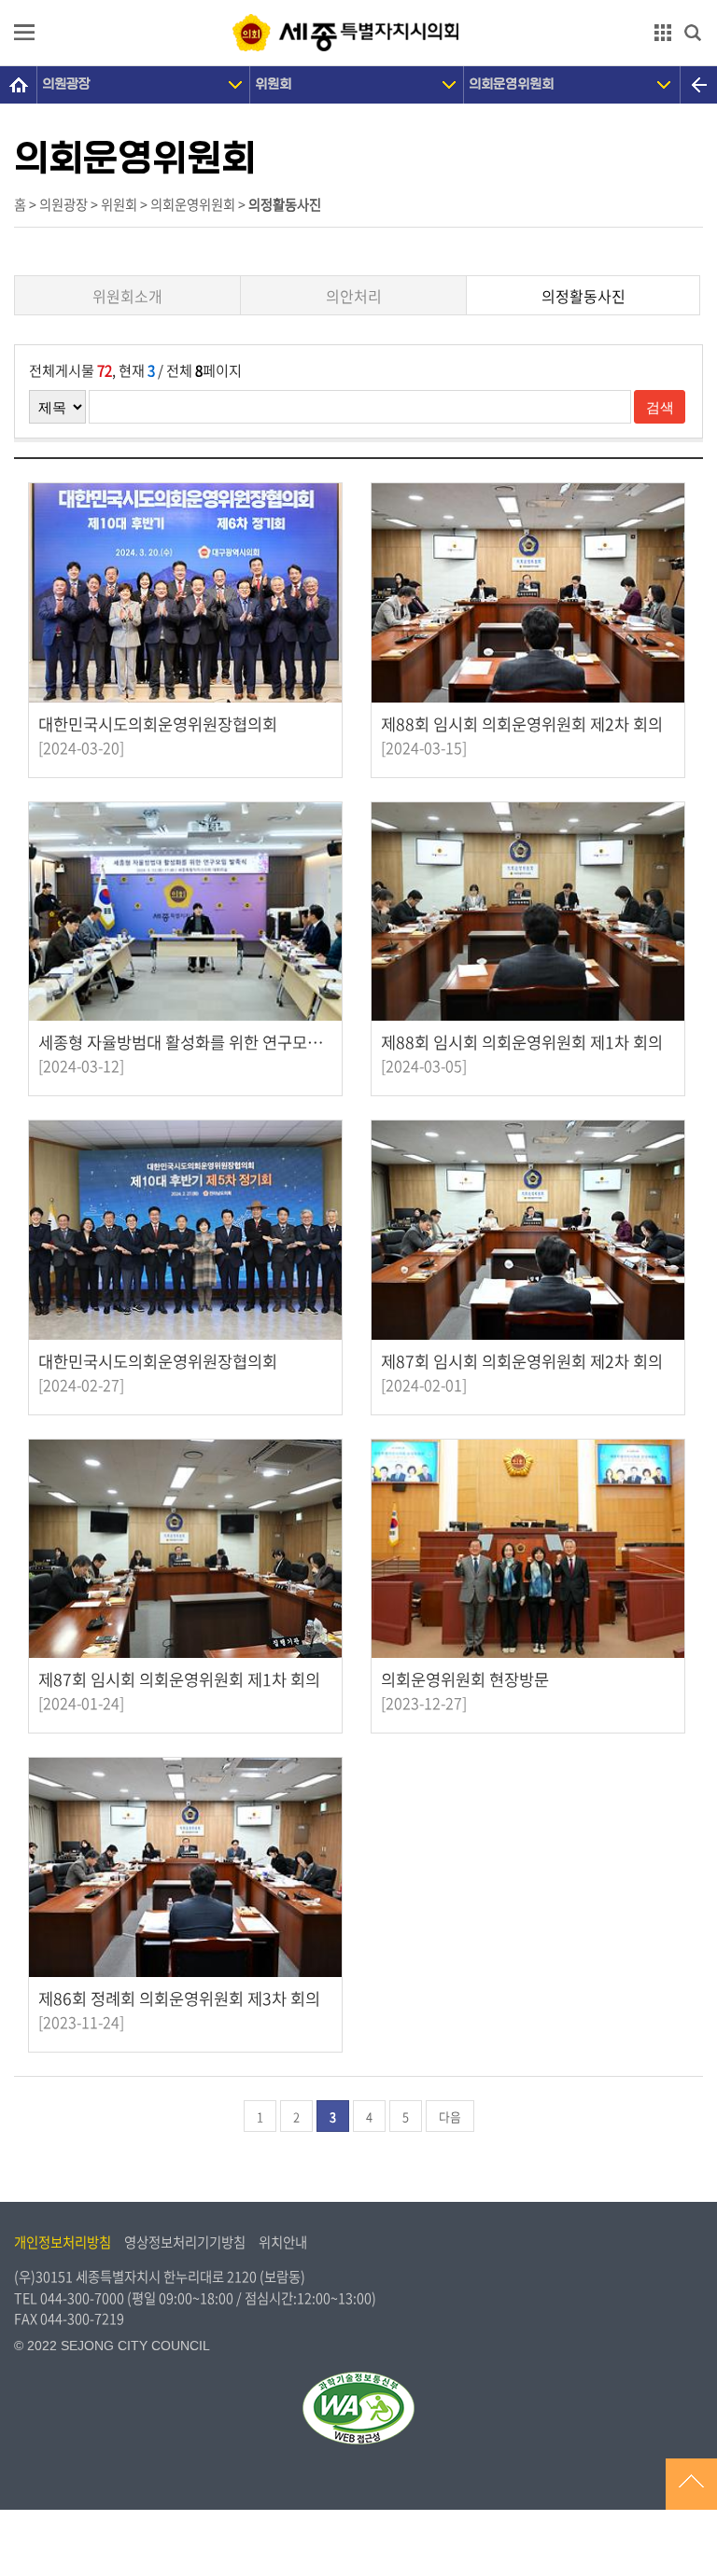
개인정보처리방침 (63, 2242)
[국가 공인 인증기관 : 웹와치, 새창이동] (358, 2408)
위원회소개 (127, 296)
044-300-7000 (82, 2298)
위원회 (273, 84)
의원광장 (66, 84)
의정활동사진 (583, 296)
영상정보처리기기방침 (185, 2242)
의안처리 (354, 296)
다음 (450, 2116)
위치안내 (283, 2242)
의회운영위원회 (511, 84)
